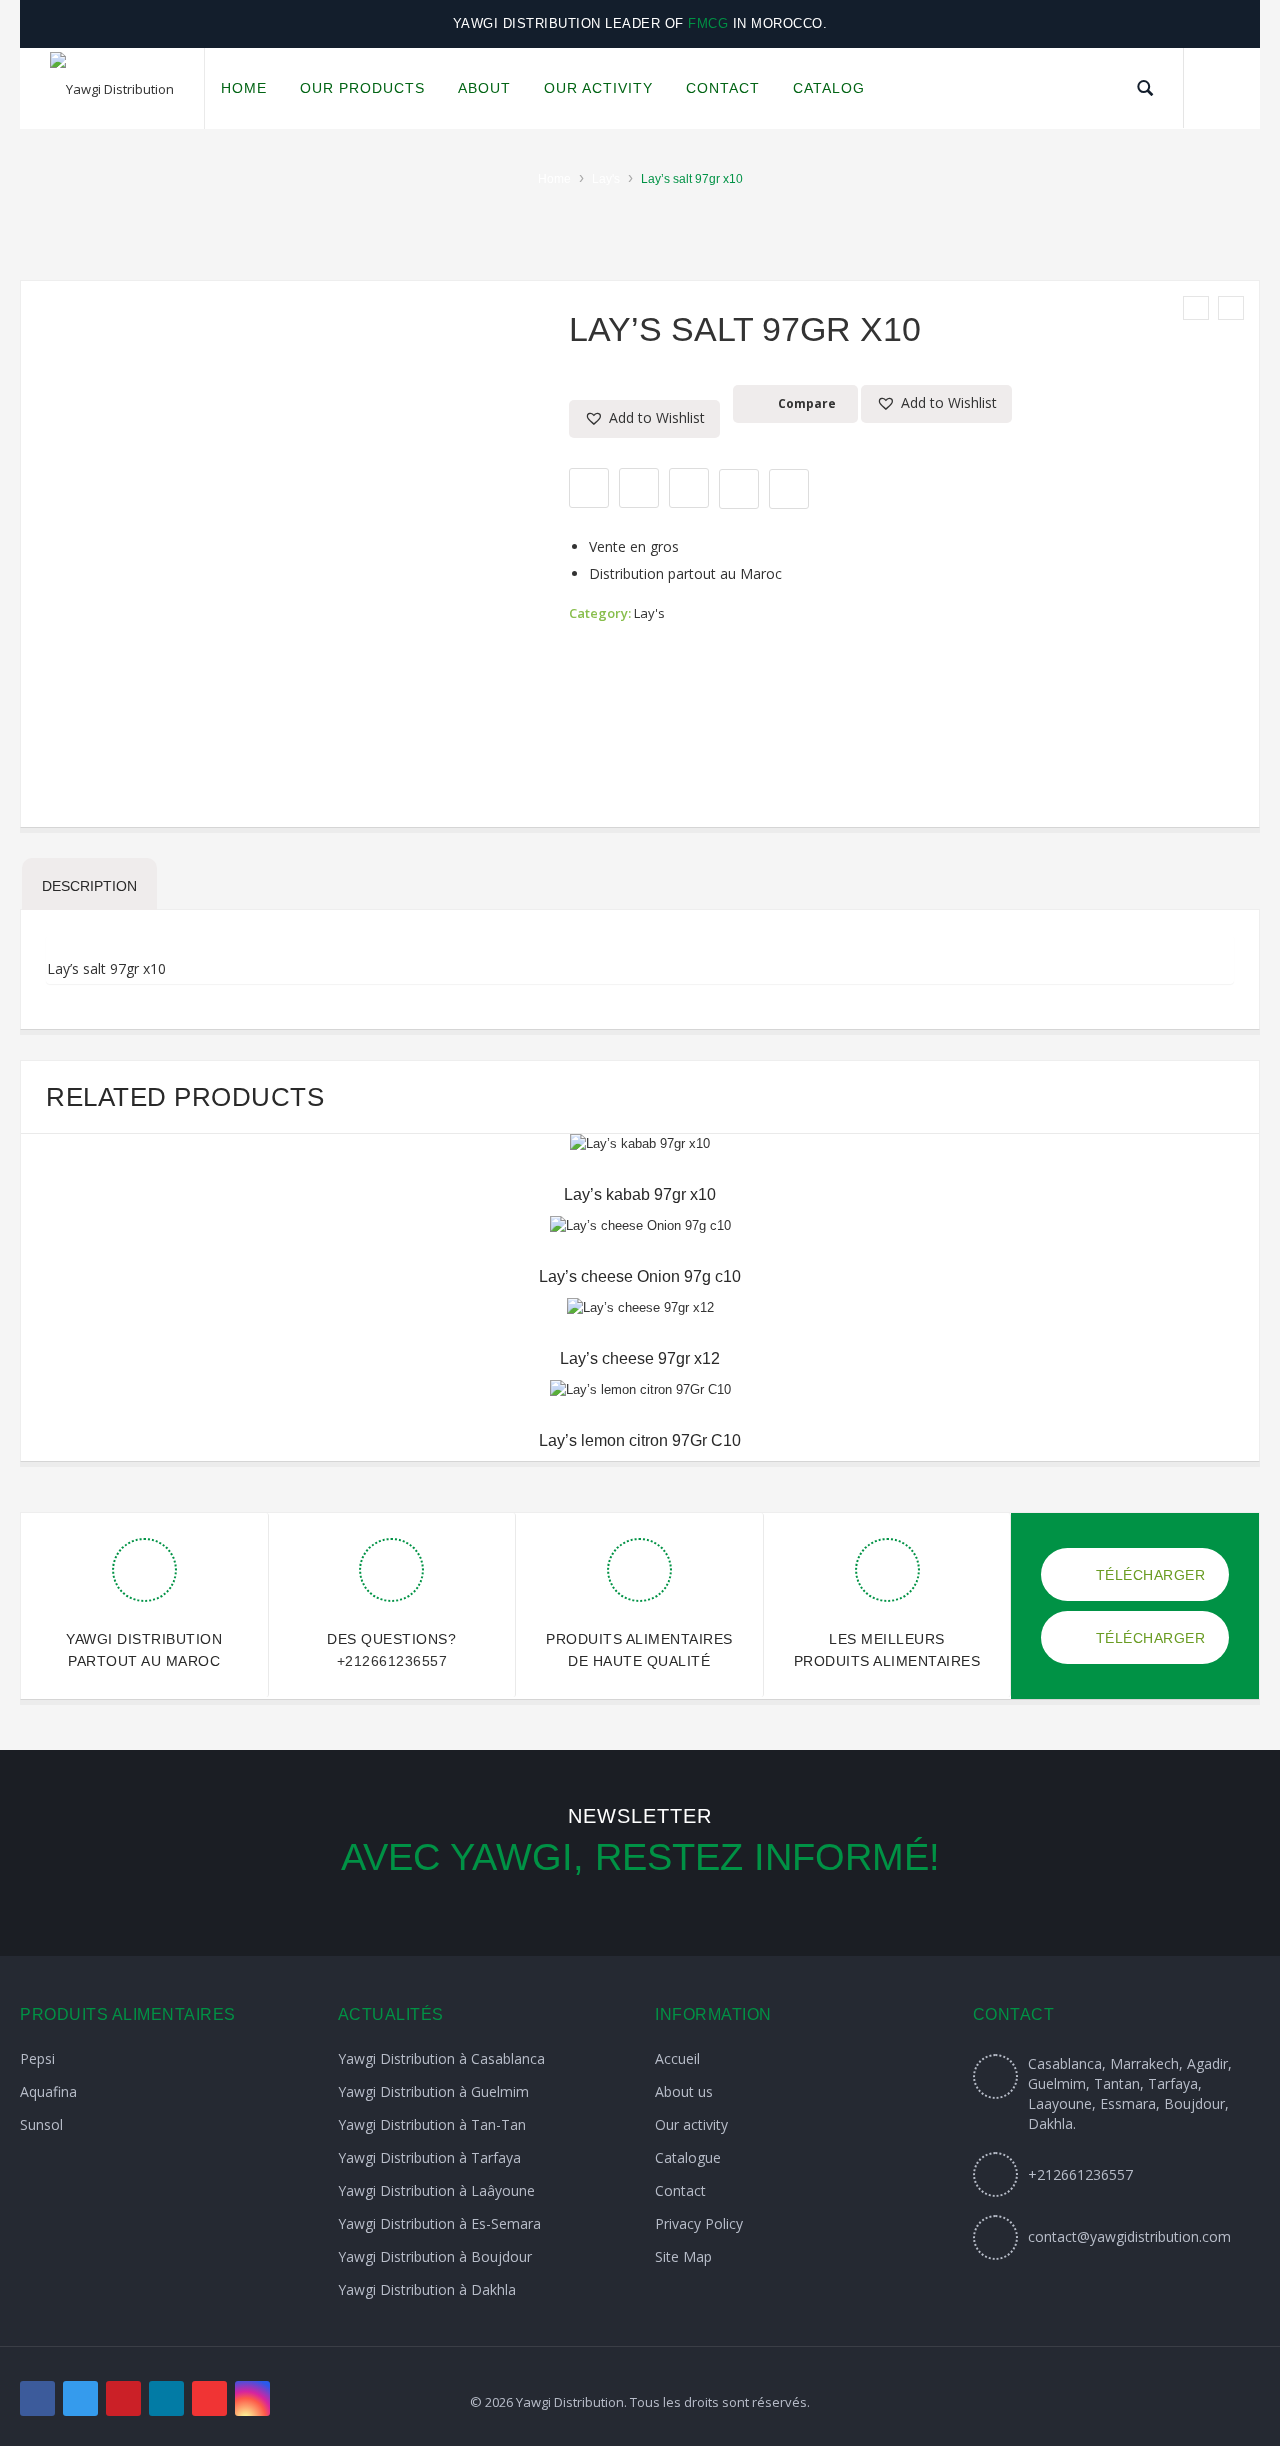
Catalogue (688, 2157)
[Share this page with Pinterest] (739, 489)
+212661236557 (392, 1661)
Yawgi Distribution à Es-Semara (439, 2223)
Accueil (677, 2058)
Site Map (683, 2256)
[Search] (1145, 88)
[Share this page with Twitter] (639, 488)
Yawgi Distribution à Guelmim (433, 2091)
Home (554, 179)
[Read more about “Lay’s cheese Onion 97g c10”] (640, 1217)
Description (89, 886)
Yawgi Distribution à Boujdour (435, 2256)
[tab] (89, 884)
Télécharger (1148, 1575)
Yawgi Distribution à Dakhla (427, 2289)
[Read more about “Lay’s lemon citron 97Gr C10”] (640, 1381)
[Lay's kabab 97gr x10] (1196, 308)
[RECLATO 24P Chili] (1231, 308)
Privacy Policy (699, 2223)
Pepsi (37, 2058)
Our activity (691, 2124)
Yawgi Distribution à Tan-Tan (432, 2124)
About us (684, 2091)
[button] (644, 419)
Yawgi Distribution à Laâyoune (436, 2190)
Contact (680, 2190)
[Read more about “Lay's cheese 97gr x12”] (640, 1299)
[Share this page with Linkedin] (789, 489)
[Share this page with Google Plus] (689, 488)
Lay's (606, 179)
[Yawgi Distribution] (112, 89)
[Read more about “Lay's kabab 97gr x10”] (640, 1135)
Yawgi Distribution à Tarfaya (429, 2157)
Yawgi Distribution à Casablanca (441, 2058)
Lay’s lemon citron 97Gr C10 (640, 1440)
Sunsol (41, 2124)
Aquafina (48, 2091)
